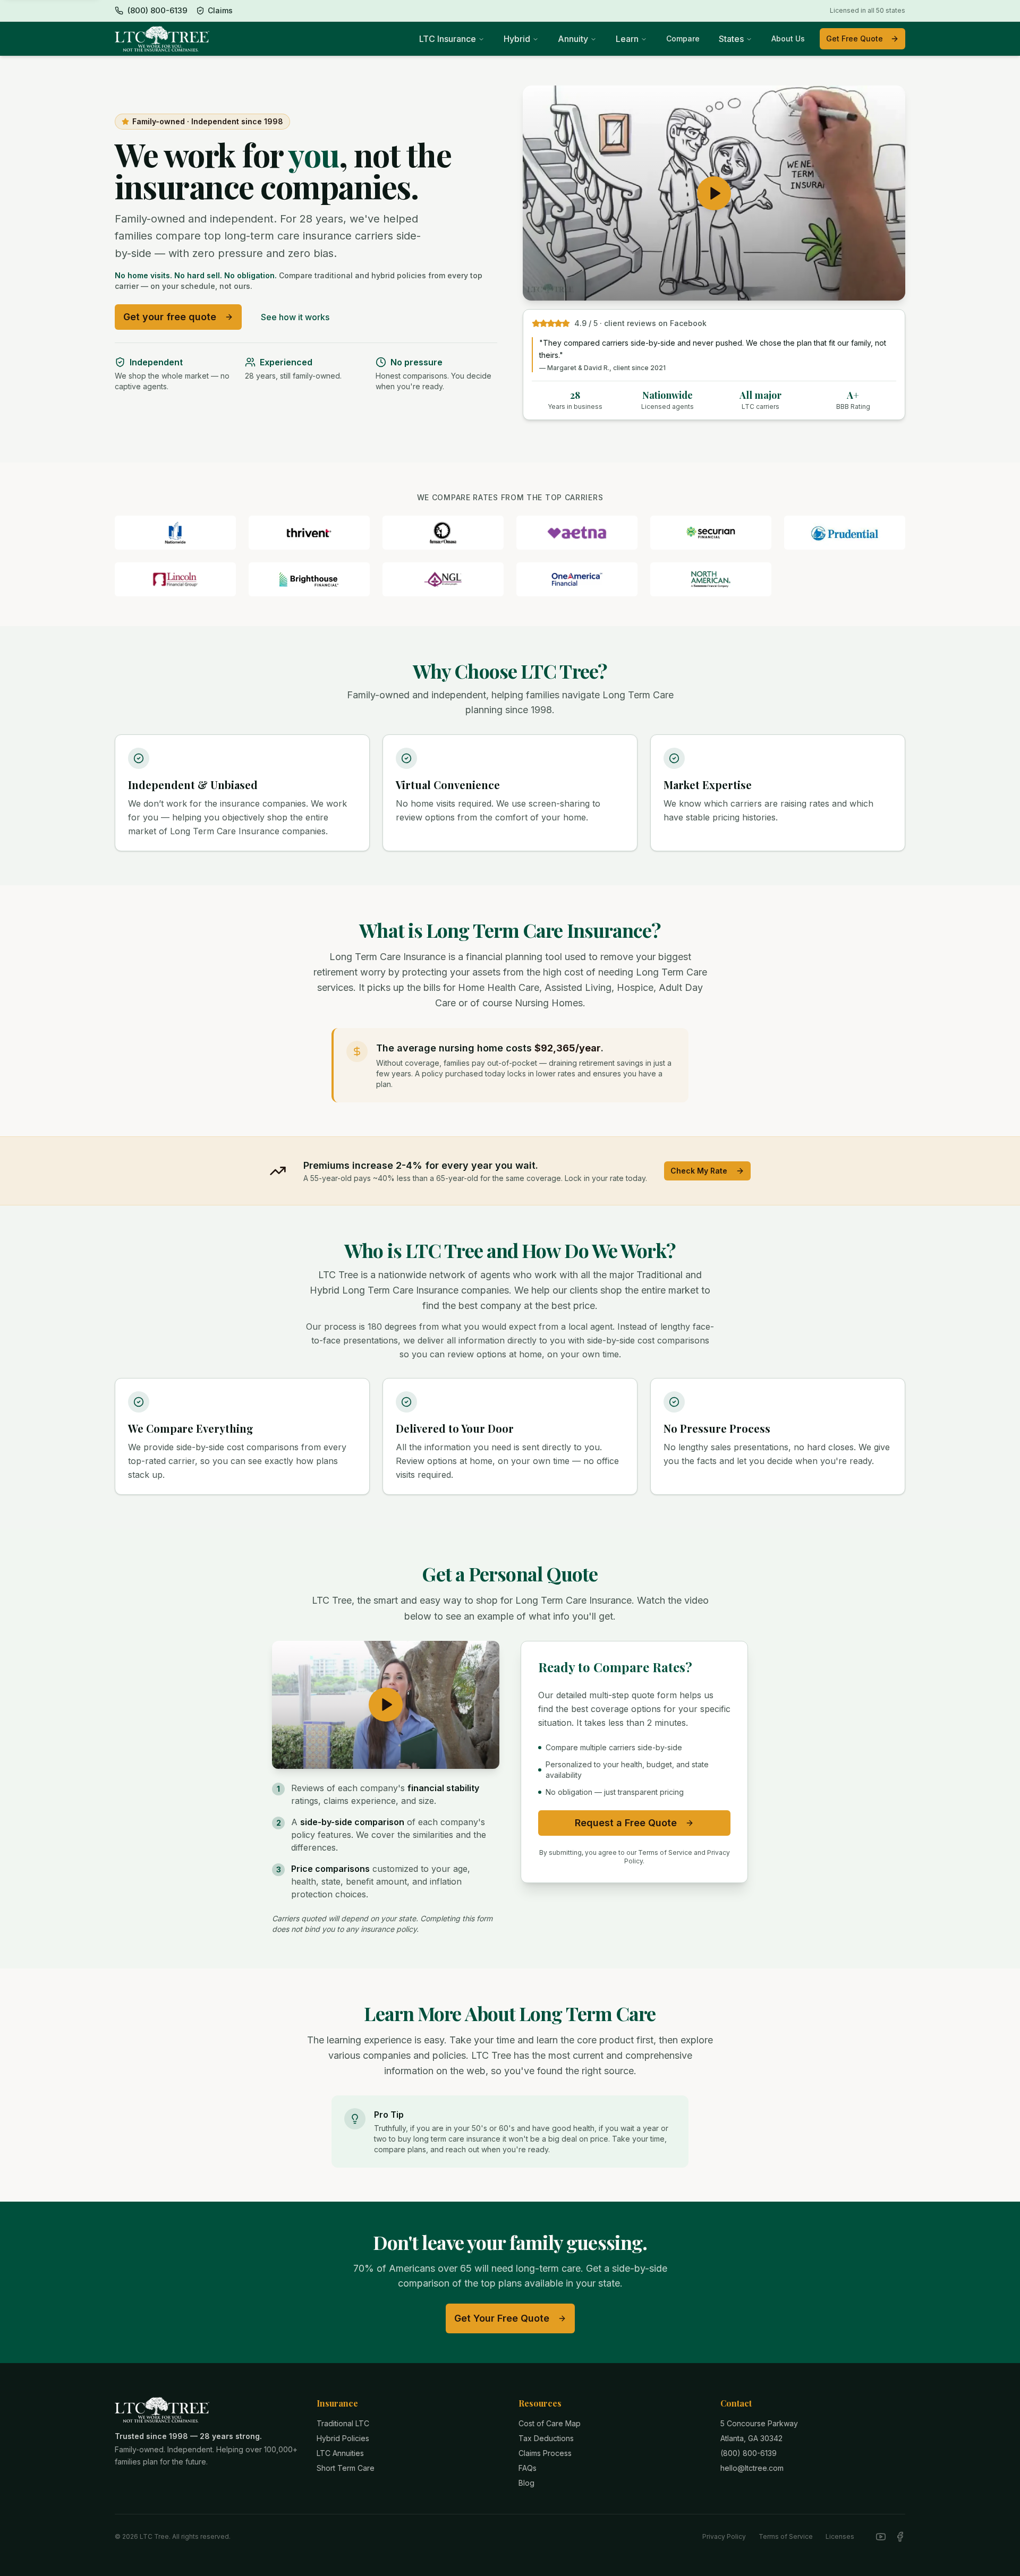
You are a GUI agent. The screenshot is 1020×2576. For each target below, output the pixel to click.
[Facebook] (900, 2537)
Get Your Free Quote (502, 2318)
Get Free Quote (855, 38)
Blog (526, 2483)
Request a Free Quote (626, 1823)
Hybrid (517, 39)
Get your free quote (170, 317)
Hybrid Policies (343, 2438)
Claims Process (545, 2453)
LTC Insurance (448, 39)
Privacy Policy (724, 2536)
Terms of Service (786, 2536)
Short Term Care (346, 2468)
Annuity (573, 39)
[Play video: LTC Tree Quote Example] (386, 1705)
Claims (220, 10)
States (731, 39)
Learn (627, 39)
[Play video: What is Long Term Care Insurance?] (714, 193)
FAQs (528, 2468)
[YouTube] (881, 2537)
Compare (683, 38)
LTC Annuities (340, 2453)
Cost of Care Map (550, 2423)
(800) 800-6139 (749, 2453)
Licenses (840, 2536)
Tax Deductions (546, 2438)
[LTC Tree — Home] (162, 39)
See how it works (295, 317)
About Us (788, 38)
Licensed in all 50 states (868, 10)
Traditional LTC (343, 2423)
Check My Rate (699, 1171)
